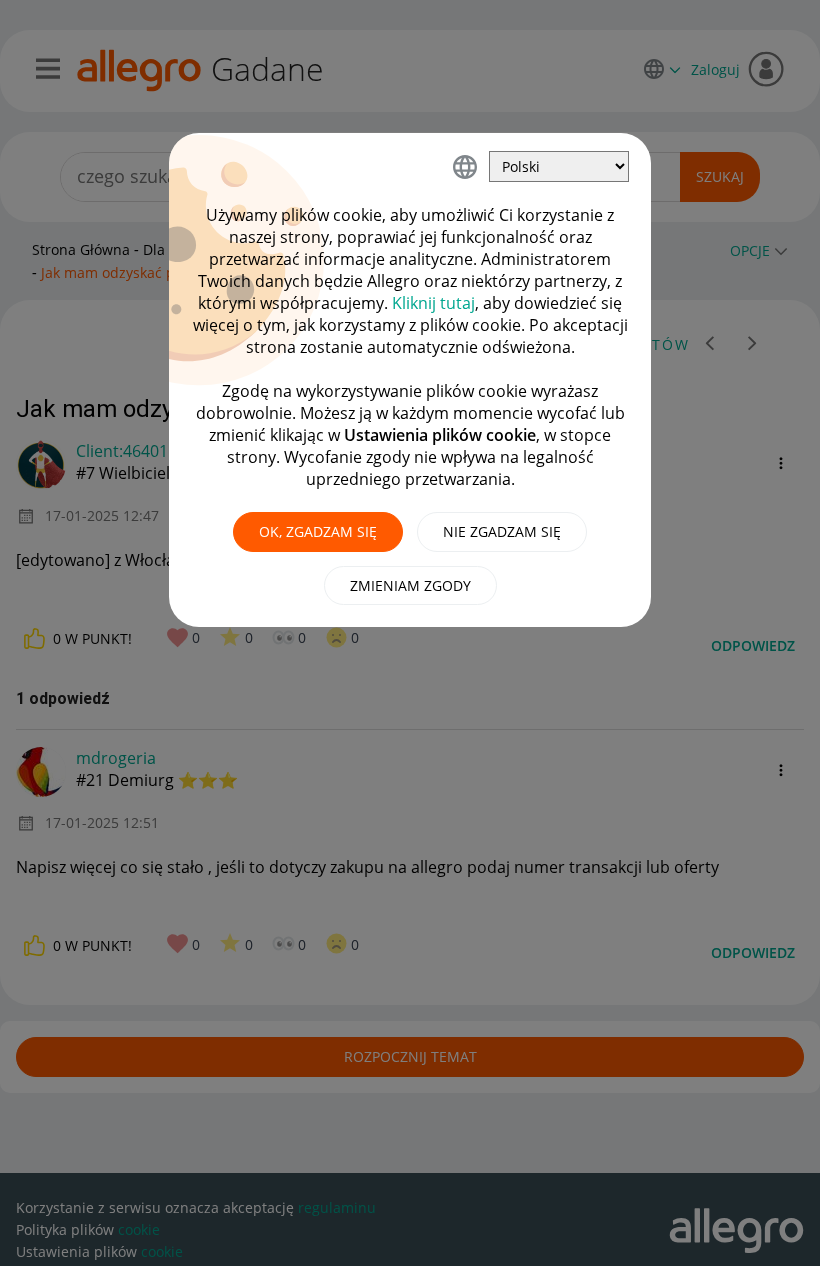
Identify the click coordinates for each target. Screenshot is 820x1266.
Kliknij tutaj (433, 303)
